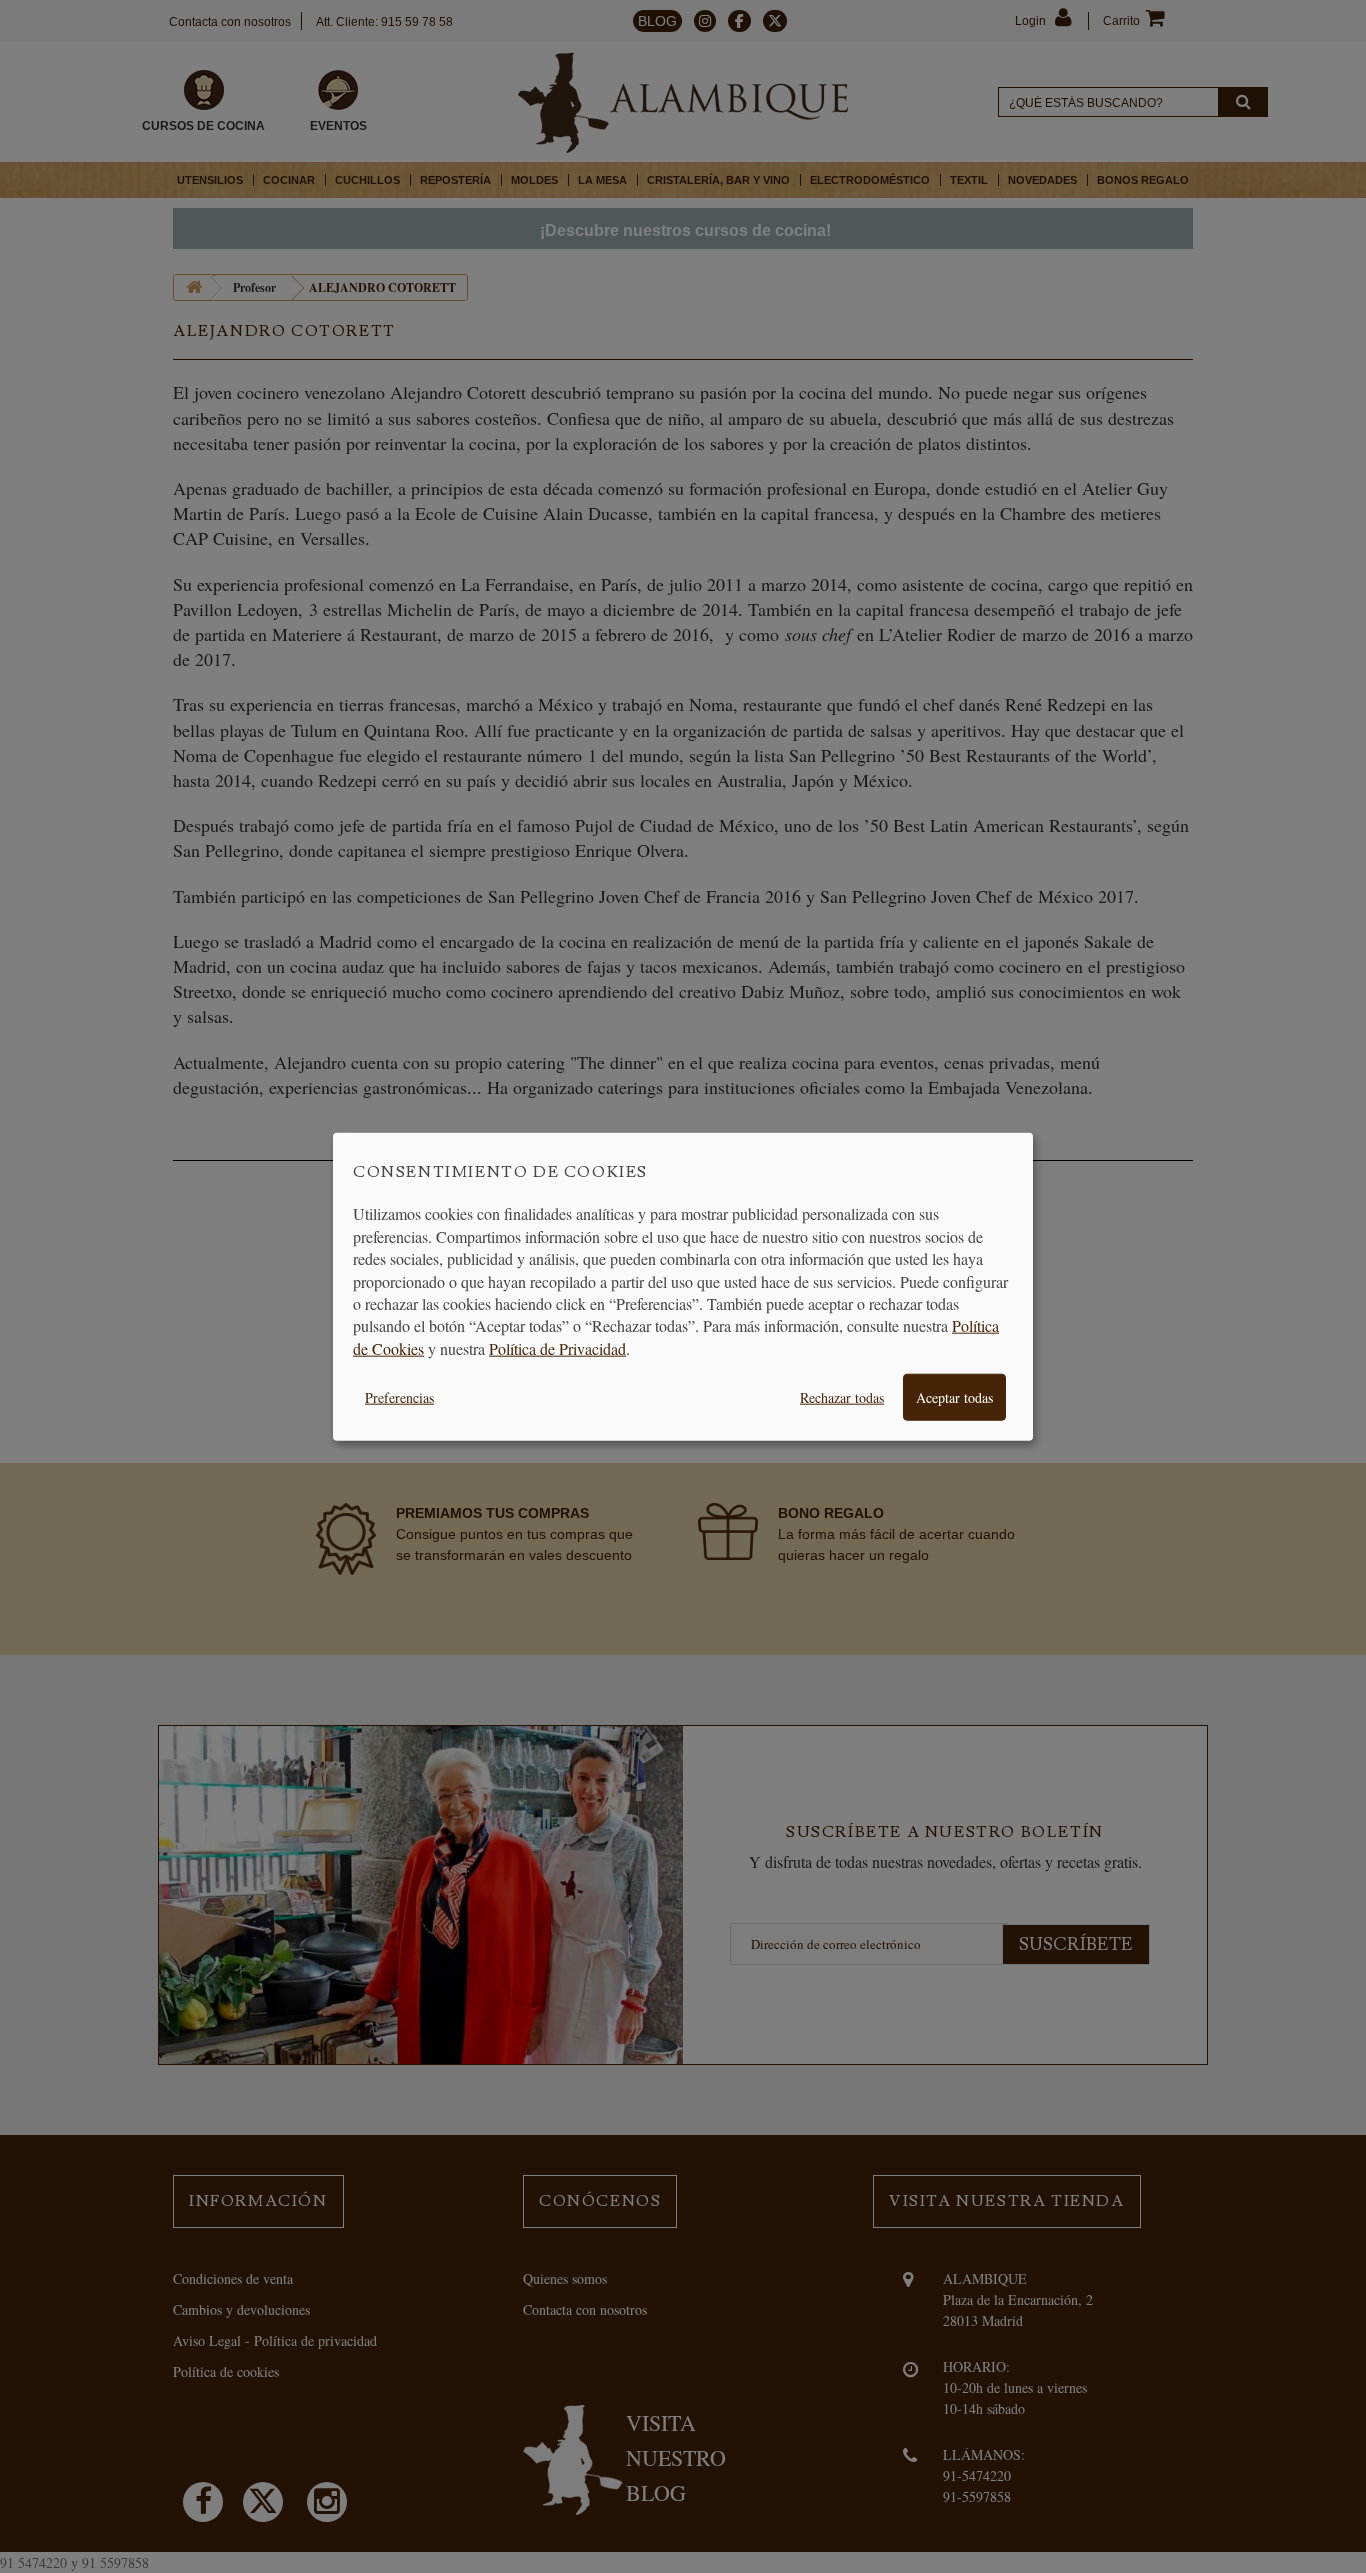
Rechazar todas (842, 1397)
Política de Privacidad (557, 1347)
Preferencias (399, 1397)
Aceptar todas (954, 1397)
